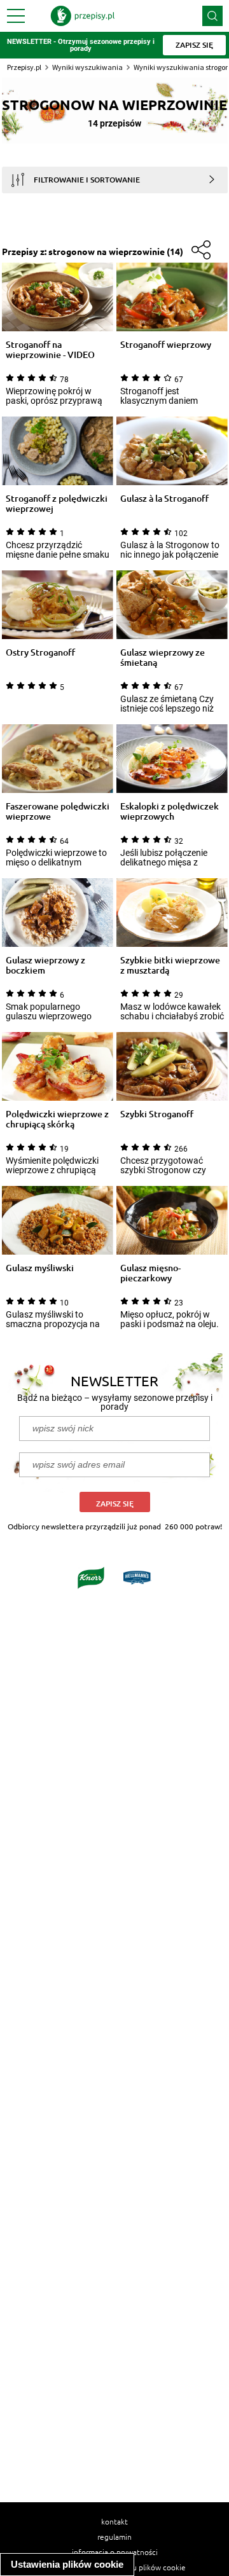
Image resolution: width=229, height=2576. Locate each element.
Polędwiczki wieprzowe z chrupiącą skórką (57, 1119)
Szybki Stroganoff (157, 1114)
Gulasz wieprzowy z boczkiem (45, 965)
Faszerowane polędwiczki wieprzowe (58, 811)
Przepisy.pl (24, 67)
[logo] (83, 16)
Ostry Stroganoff (40, 653)
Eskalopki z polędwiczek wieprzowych (170, 811)
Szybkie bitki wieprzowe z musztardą (170, 965)
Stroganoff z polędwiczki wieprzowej (57, 504)
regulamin (114, 2537)
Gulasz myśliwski (40, 1268)
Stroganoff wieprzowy (166, 345)
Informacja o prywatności (115, 2552)
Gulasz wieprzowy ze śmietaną (163, 658)
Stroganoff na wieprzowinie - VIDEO (50, 350)
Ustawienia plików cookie (67, 2564)
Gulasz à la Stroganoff (164, 499)
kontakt (114, 2521)
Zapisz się (115, 1504)
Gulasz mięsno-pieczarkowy (150, 1273)
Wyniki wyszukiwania (87, 67)
